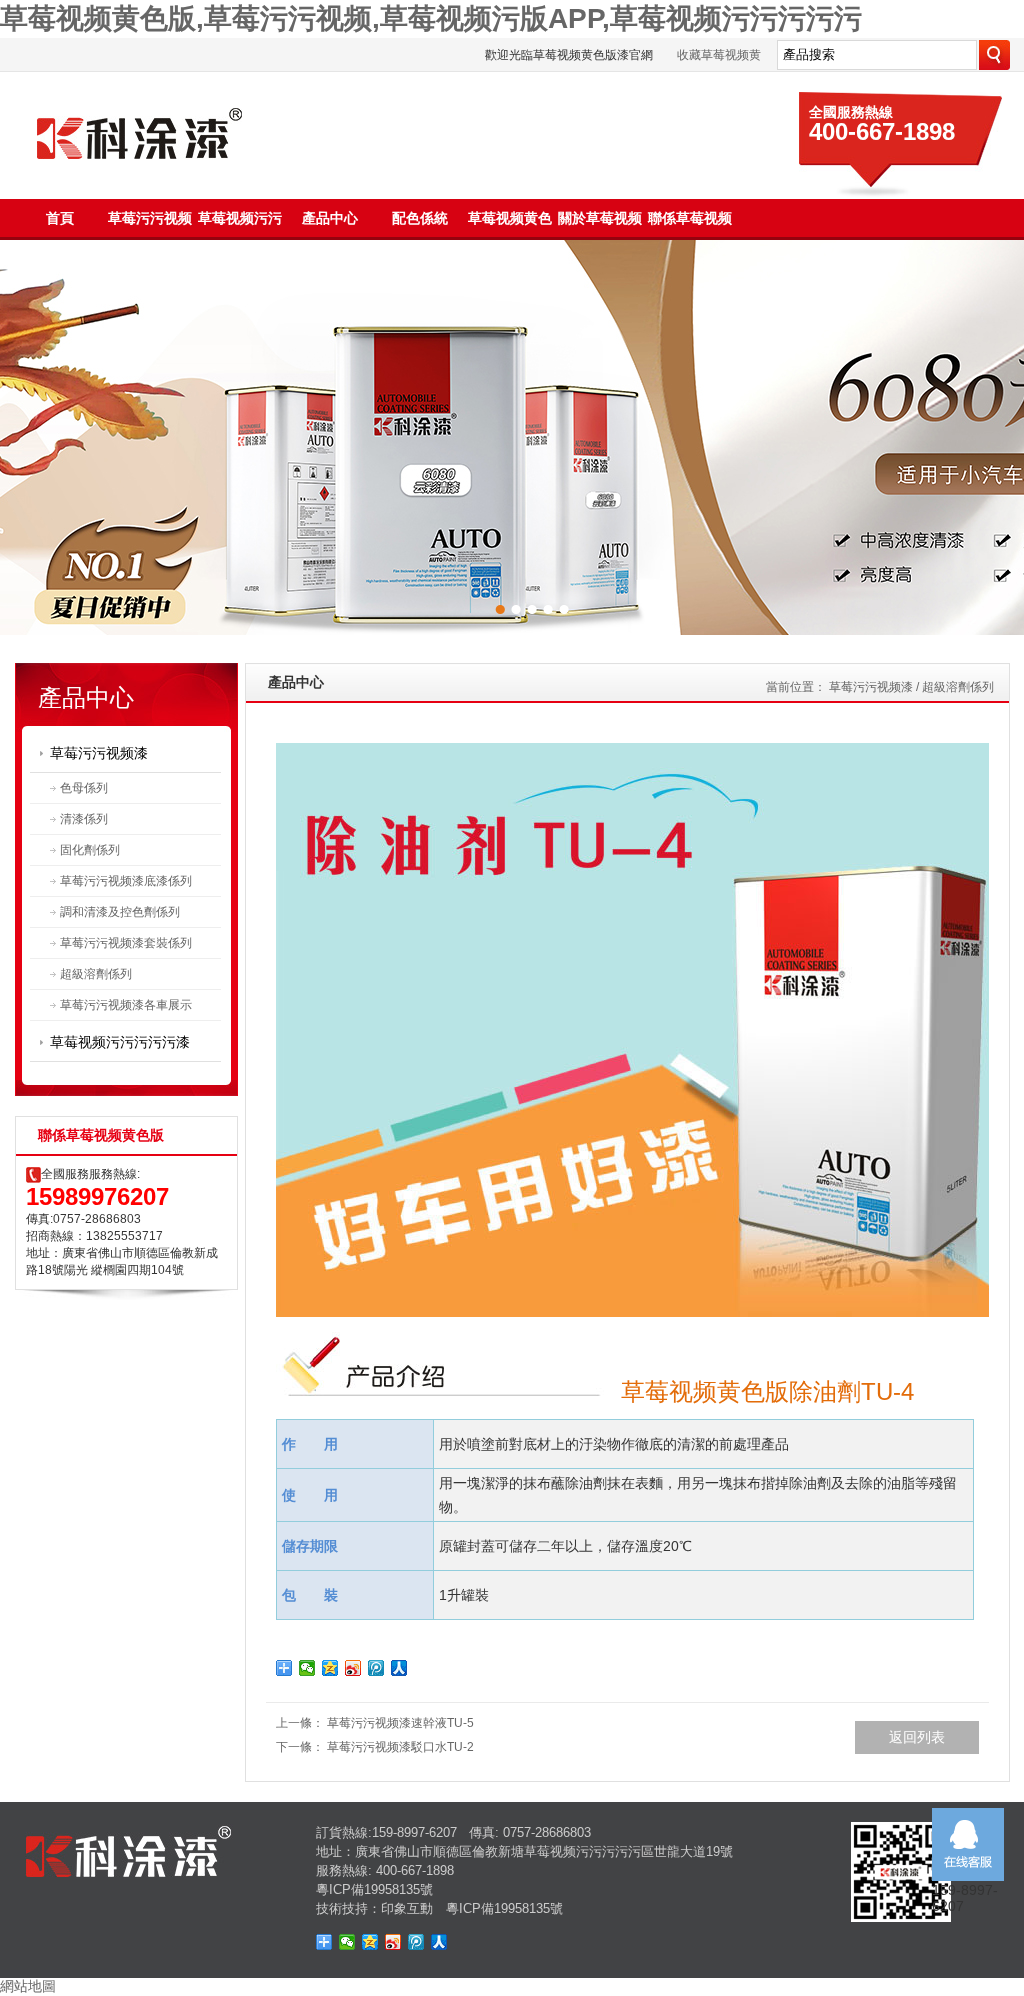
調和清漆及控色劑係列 (120, 912)
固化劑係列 (90, 850)
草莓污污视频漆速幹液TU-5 (400, 1723)
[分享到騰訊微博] (376, 1668)
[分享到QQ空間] (330, 1668)
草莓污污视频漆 (99, 753)
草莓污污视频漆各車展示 (126, 1005)
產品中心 (330, 218)
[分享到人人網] (399, 1668)
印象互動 (407, 1908)
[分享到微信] (307, 1668)
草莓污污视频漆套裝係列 (126, 943)
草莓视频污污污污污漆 (120, 1042)
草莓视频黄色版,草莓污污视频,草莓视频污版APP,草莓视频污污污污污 (431, 18)
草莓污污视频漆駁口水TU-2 (400, 1747)
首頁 (60, 218)
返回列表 (917, 1737)
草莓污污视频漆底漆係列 (126, 881)
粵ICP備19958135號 (374, 1889)
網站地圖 (28, 1986)
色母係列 (84, 788)
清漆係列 (84, 819)
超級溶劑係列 (96, 974)
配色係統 (420, 218)
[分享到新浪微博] (353, 1668)
